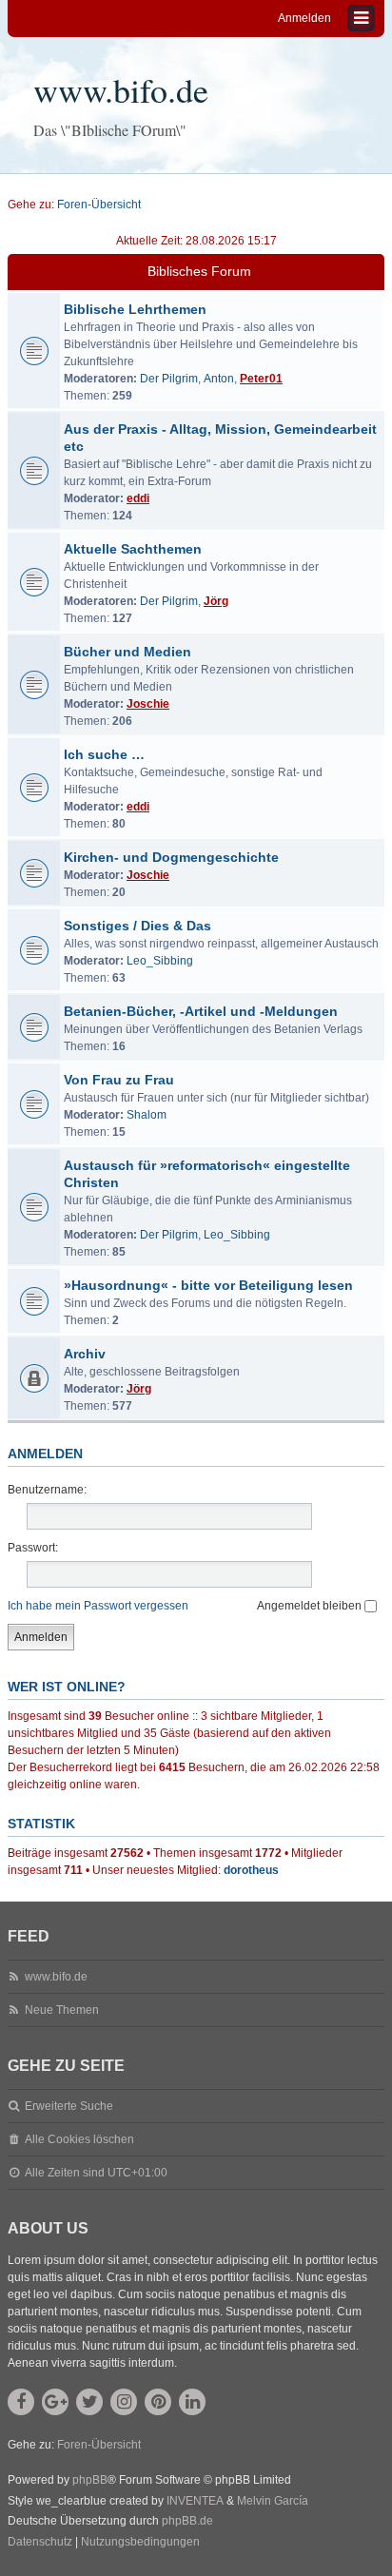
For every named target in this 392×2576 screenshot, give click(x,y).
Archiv (85, 1354)
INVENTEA (195, 2501)
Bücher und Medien (127, 652)
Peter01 (261, 379)
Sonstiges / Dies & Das (137, 926)
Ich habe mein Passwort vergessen (98, 1606)
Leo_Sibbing (160, 961)
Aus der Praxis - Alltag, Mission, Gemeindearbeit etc (220, 438)
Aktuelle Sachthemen (133, 549)
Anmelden (45, 1454)
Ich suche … (104, 754)
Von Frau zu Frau (119, 1080)
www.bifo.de (121, 89)
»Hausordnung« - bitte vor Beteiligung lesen (208, 1285)
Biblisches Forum (199, 271)
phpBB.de (187, 2521)
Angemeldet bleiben (311, 1606)
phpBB (90, 2480)
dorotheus (251, 1870)
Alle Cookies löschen (79, 2139)
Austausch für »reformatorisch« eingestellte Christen (207, 1174)
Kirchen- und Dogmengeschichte (171, 857)
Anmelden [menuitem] (304, 18)
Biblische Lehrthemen (135, 309)
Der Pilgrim (169, 379)
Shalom (147, 1115)
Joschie (148, 704)
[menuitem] (40, 2543)
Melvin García (273, 2501)
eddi (138, 498)
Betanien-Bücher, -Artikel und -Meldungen (201, 1011)
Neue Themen (62, 2010)
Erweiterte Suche (69, 2106)
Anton (219, 379)
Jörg (216, 601)
